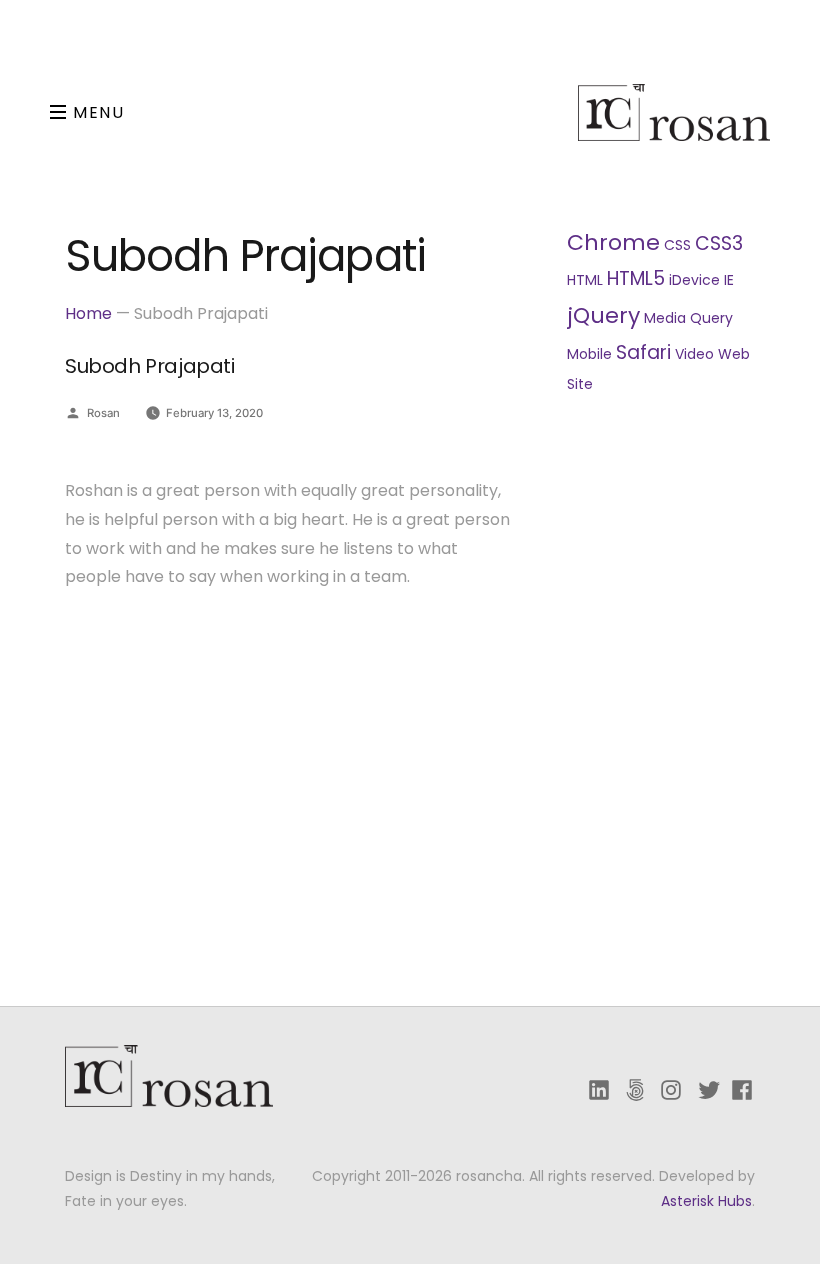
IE (729, 280)
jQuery (603, 315)
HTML (585, 280)
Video (694, 354)
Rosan (103, 413)
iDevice (694, 280)
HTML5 (636, 278)
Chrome (613, 242)
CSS (677, 245)
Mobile (589, 354)
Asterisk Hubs (706, 1201)
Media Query (688, 318)
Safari (643, 352)
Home (88, 313)
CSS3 (719, 243)
